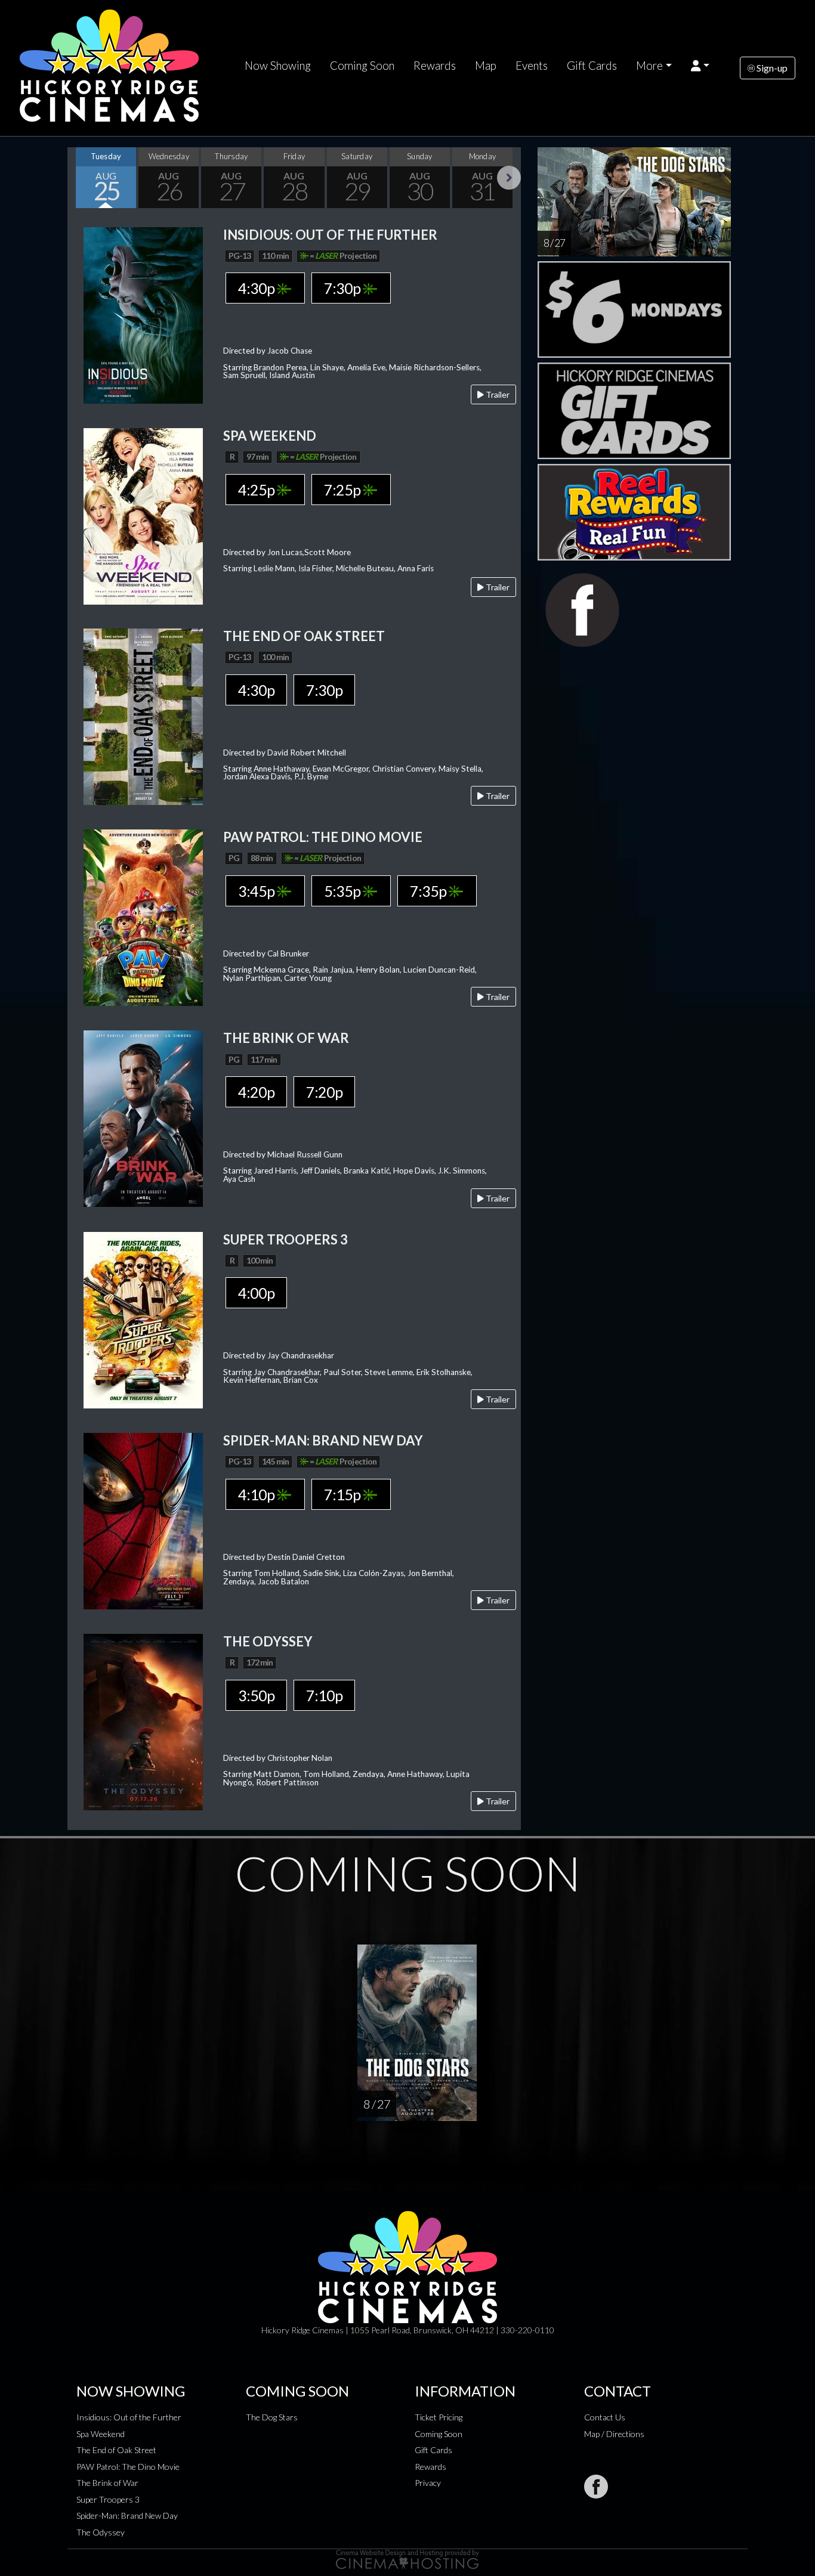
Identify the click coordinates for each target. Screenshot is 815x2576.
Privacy (428, 2483)
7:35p (429, 891)
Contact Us (605, 2417)
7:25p (343, 490)
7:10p (324, 1695)
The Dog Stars (272, 2417)
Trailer (497, 394)
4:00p (256, 1293)
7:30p (343, 288)
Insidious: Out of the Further (129, 2417)
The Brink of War (107, 2483)
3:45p (257, 891)
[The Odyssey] (143, 1721)
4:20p (256, 1092)
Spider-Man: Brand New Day (127, 2515)
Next (509, 178)
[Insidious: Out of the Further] (143, 314)
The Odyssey (101, 2532)
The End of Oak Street (116, 2450)
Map (486, 66)
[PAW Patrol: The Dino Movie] (143, 916)
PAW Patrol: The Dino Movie (128, 2467)
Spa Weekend (101, 2434)
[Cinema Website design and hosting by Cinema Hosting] (407, 2558)
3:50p (256, 1695)
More (649, 66)
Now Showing (278, 66)
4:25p (257, 490)
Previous (79, 178)
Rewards (435, 66)
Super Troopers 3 (108, 2499)
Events (532, 66)
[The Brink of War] (143, 1118)
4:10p (257, 1494)
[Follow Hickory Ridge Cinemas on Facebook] (596, 2487)
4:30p (257, 288)
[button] (700, 66)
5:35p (343, 891)
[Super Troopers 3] (143, 1319)
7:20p (324, 1092)
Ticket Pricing (439, 2417)
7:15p (343, 1494)
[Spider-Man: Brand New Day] (143, 1520)
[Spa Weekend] (143, 515)
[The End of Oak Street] (143, 715)
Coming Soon (362, 66)
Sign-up (771, 68)
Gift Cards (592, 66)
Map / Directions (614, 2434)
